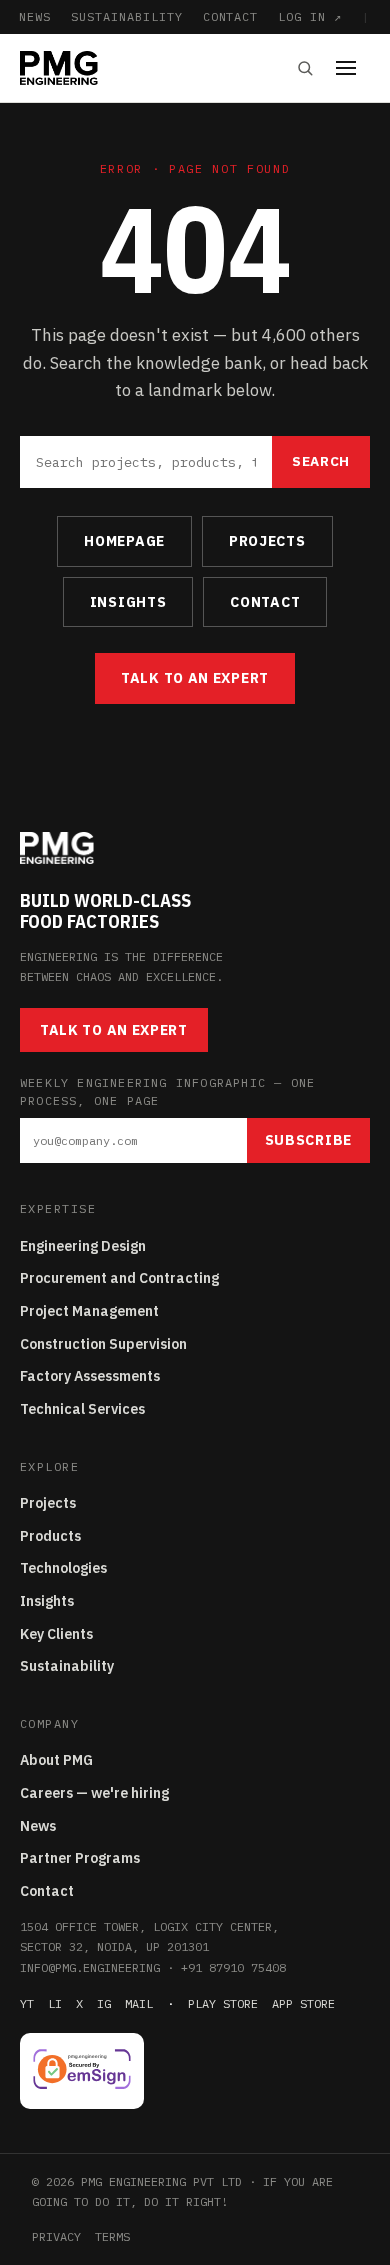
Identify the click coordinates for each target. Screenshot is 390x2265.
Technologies (63, 1568)
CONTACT (231, 16)
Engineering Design (83, 1246)
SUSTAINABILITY (126, 16)
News (38, 1826)
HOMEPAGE (124, 541)
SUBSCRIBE (308, 1140)
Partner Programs (80, 1858)
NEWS (35, 16)
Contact (47, 1891)
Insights (47, 1601)
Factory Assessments (90, 1376)
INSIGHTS (128, 602)
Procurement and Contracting (119, 1278)
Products (50, 1536)
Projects (48, 1503)
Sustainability (67, 1666)
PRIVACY (56, 2236)
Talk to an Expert (195, 678)
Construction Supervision (103, 1344)
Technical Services (82, 1409)
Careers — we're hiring (94, 1793)
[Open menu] (353, 68)
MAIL (139, 2003)
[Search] (305, 68)
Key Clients (56, 1634)
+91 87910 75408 (233, 1967)
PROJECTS (267, 541)
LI (55, 2003)
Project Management (89, 1311)
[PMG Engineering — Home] (59, 68)
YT (27, 2003)
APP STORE (303, 2003)
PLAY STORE (223, 2003)
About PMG (56, 1760)
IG (104, 2003)
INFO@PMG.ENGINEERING (90, 1967)
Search (321, 461)
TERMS (112, 2236)
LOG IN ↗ (310, 16)
